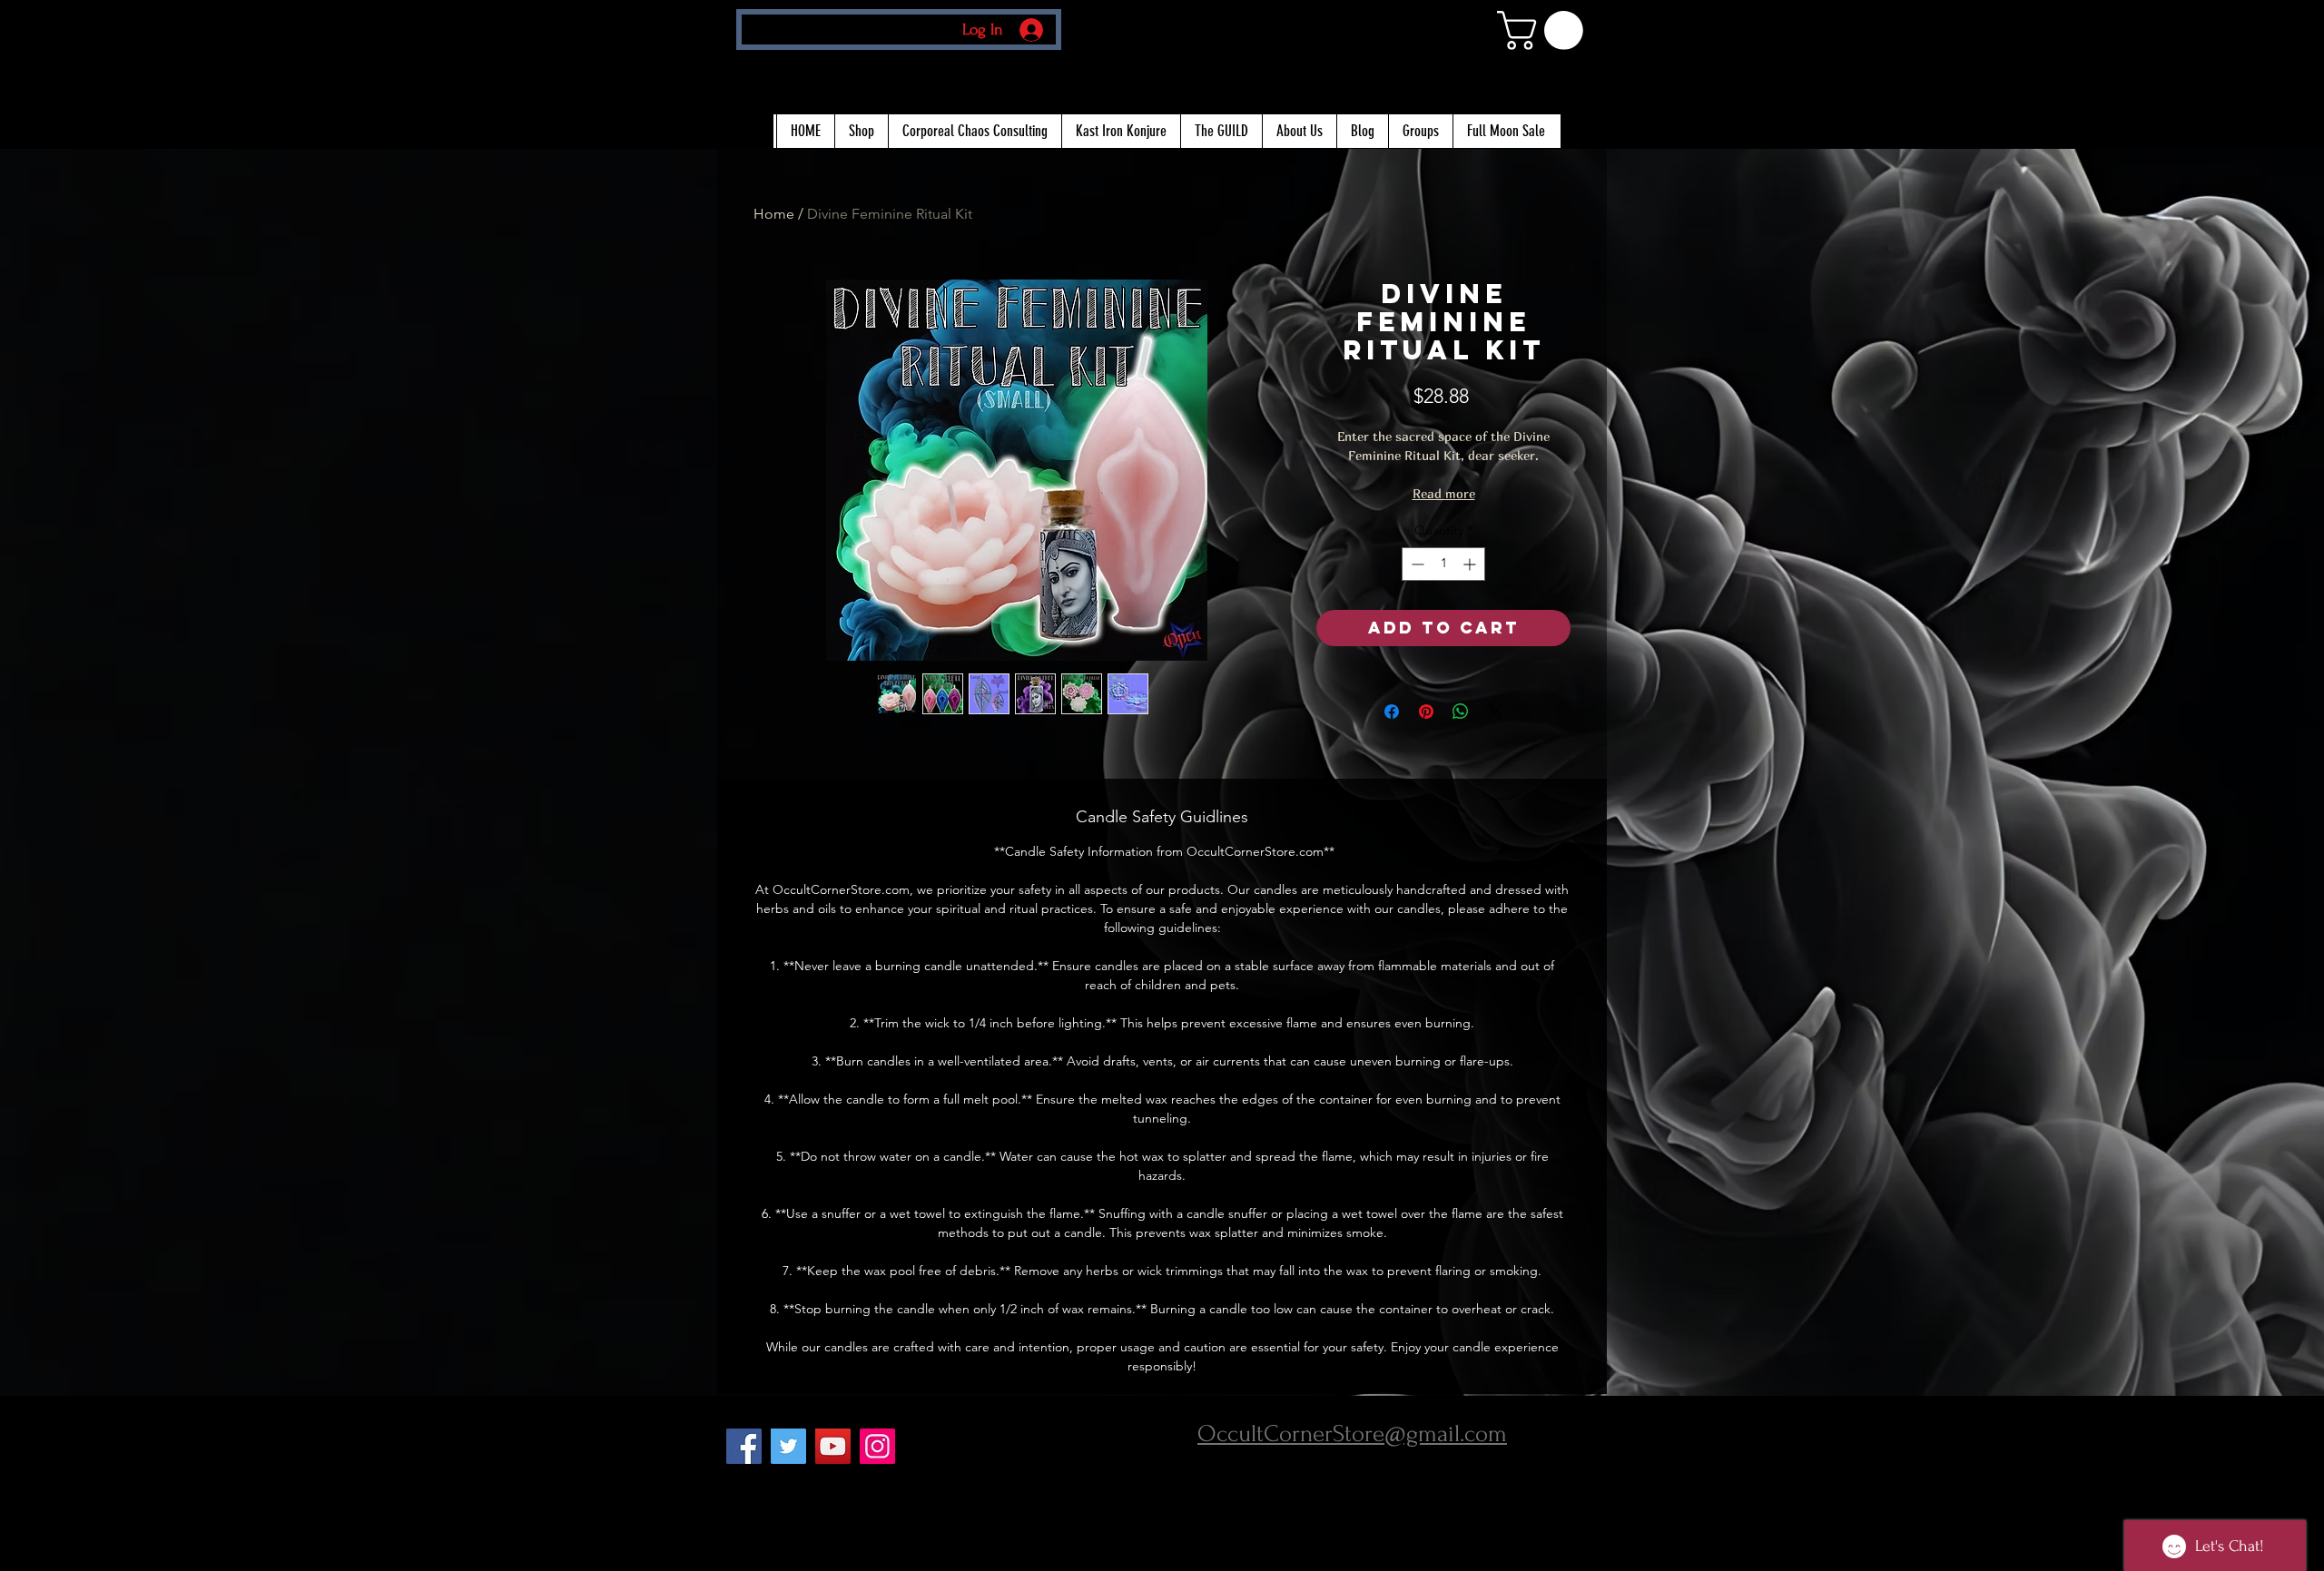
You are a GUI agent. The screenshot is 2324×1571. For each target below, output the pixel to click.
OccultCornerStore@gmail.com (1352, 1434)
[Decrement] (1416, 564)
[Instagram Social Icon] (877, 1446)
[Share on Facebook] (1392, 712)
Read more (1444, 493)
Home (774, 214)
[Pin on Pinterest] (1426, 712)
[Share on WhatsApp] (1461, 712)
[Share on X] (1495, 712)
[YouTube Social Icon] (833, 1446)
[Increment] (1471, 564)
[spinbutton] (1443, 564)
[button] (1545, 30)
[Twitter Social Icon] (788, 1446)
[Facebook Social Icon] (744, 1446)
